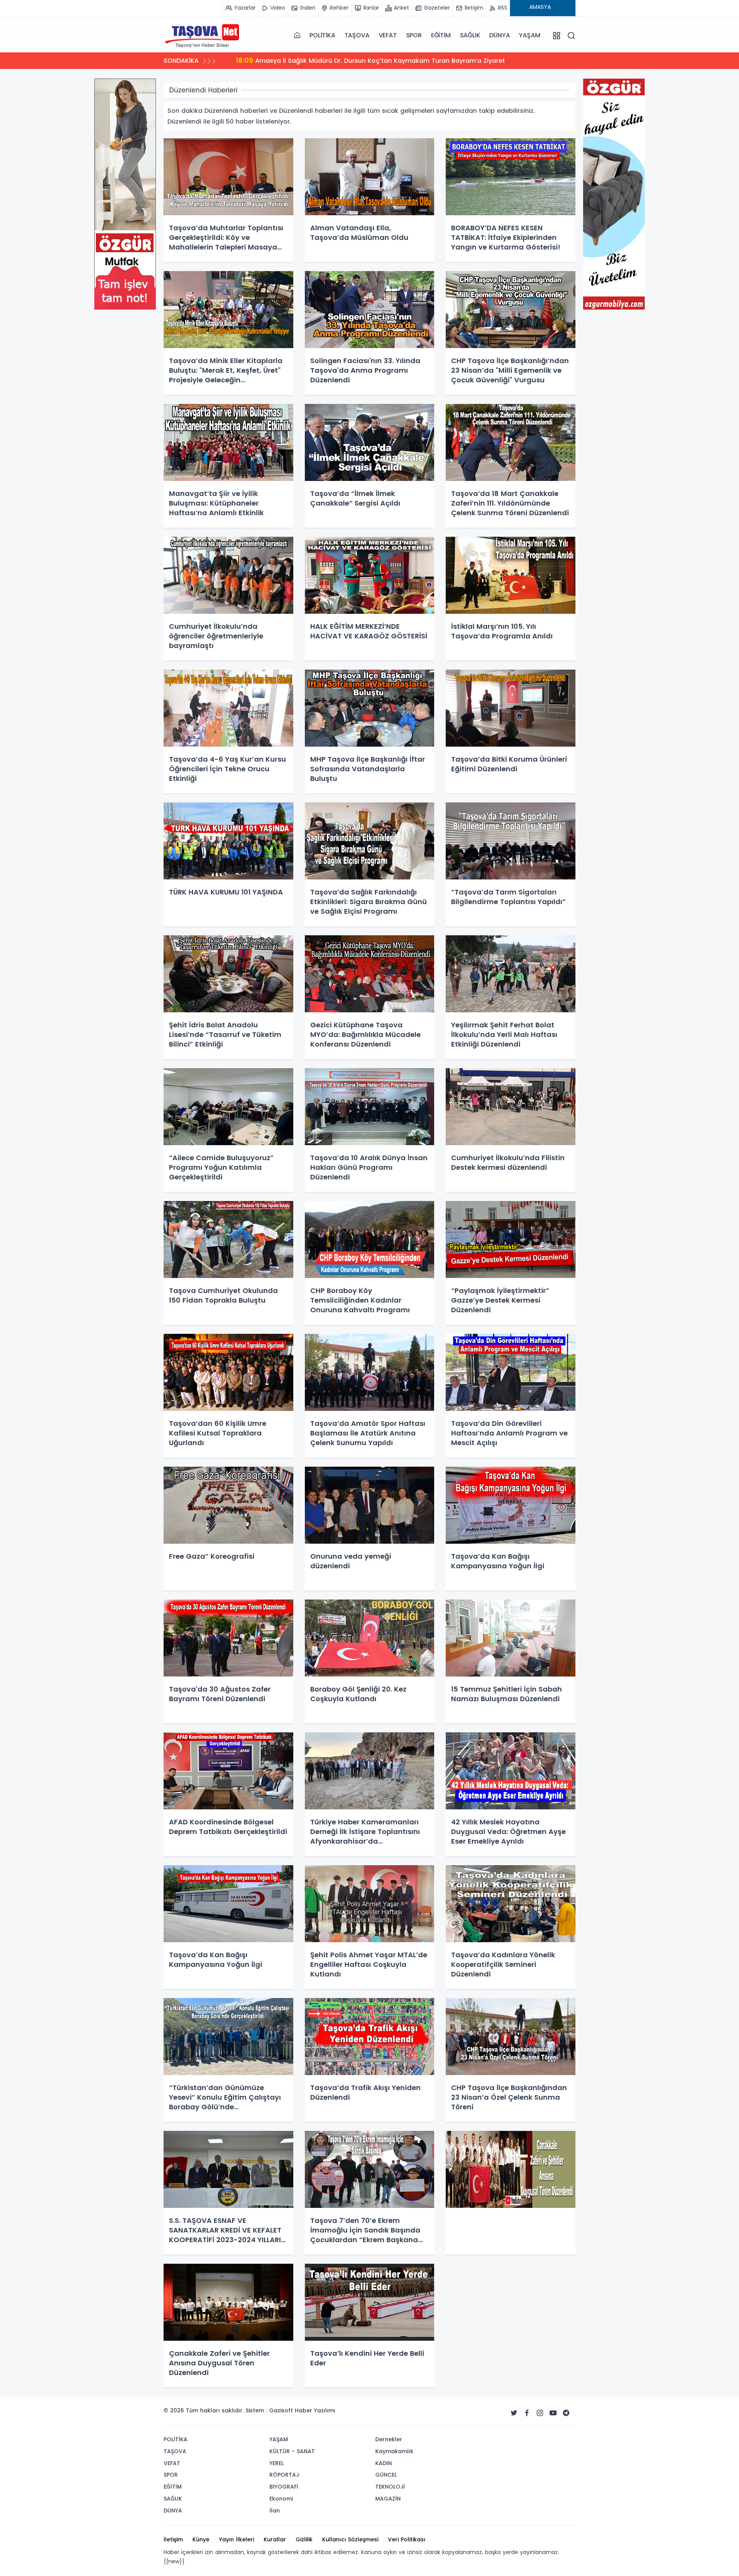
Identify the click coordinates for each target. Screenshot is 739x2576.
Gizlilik (304, 2539)
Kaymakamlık (394, 2451)
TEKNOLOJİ (390, 2487)
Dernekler (389, 2439)
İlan (275, 2511)
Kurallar (275, 2539)
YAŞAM (529, 35)
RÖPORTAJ (284, 2475)
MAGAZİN (388, 2499)
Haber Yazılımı (315, 2410)
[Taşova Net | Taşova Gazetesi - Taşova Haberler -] (202, 35)
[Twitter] (514, 2413)
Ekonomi (281, 2499)
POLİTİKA (322, 35)
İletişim (173, 2539)
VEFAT (388, 35)
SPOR (414, 35)
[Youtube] (553, 2413)
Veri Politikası (407, 2539)
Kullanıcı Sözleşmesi (350, 2539)
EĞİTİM (441, 35)
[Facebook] (527, 2413)
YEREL (277, 2463)
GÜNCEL (386, 2475)
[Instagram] (540, 2413)
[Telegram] (566, 2413)
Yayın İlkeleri (237, 2539)
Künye (201, 2539)
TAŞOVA (357, 35)
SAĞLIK (470, 35)
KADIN (384, 2463)
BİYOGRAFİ (284, 2487)
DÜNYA (499, 35)
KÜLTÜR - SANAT (292, 2451)
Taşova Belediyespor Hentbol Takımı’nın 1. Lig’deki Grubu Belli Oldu (350, 60)
